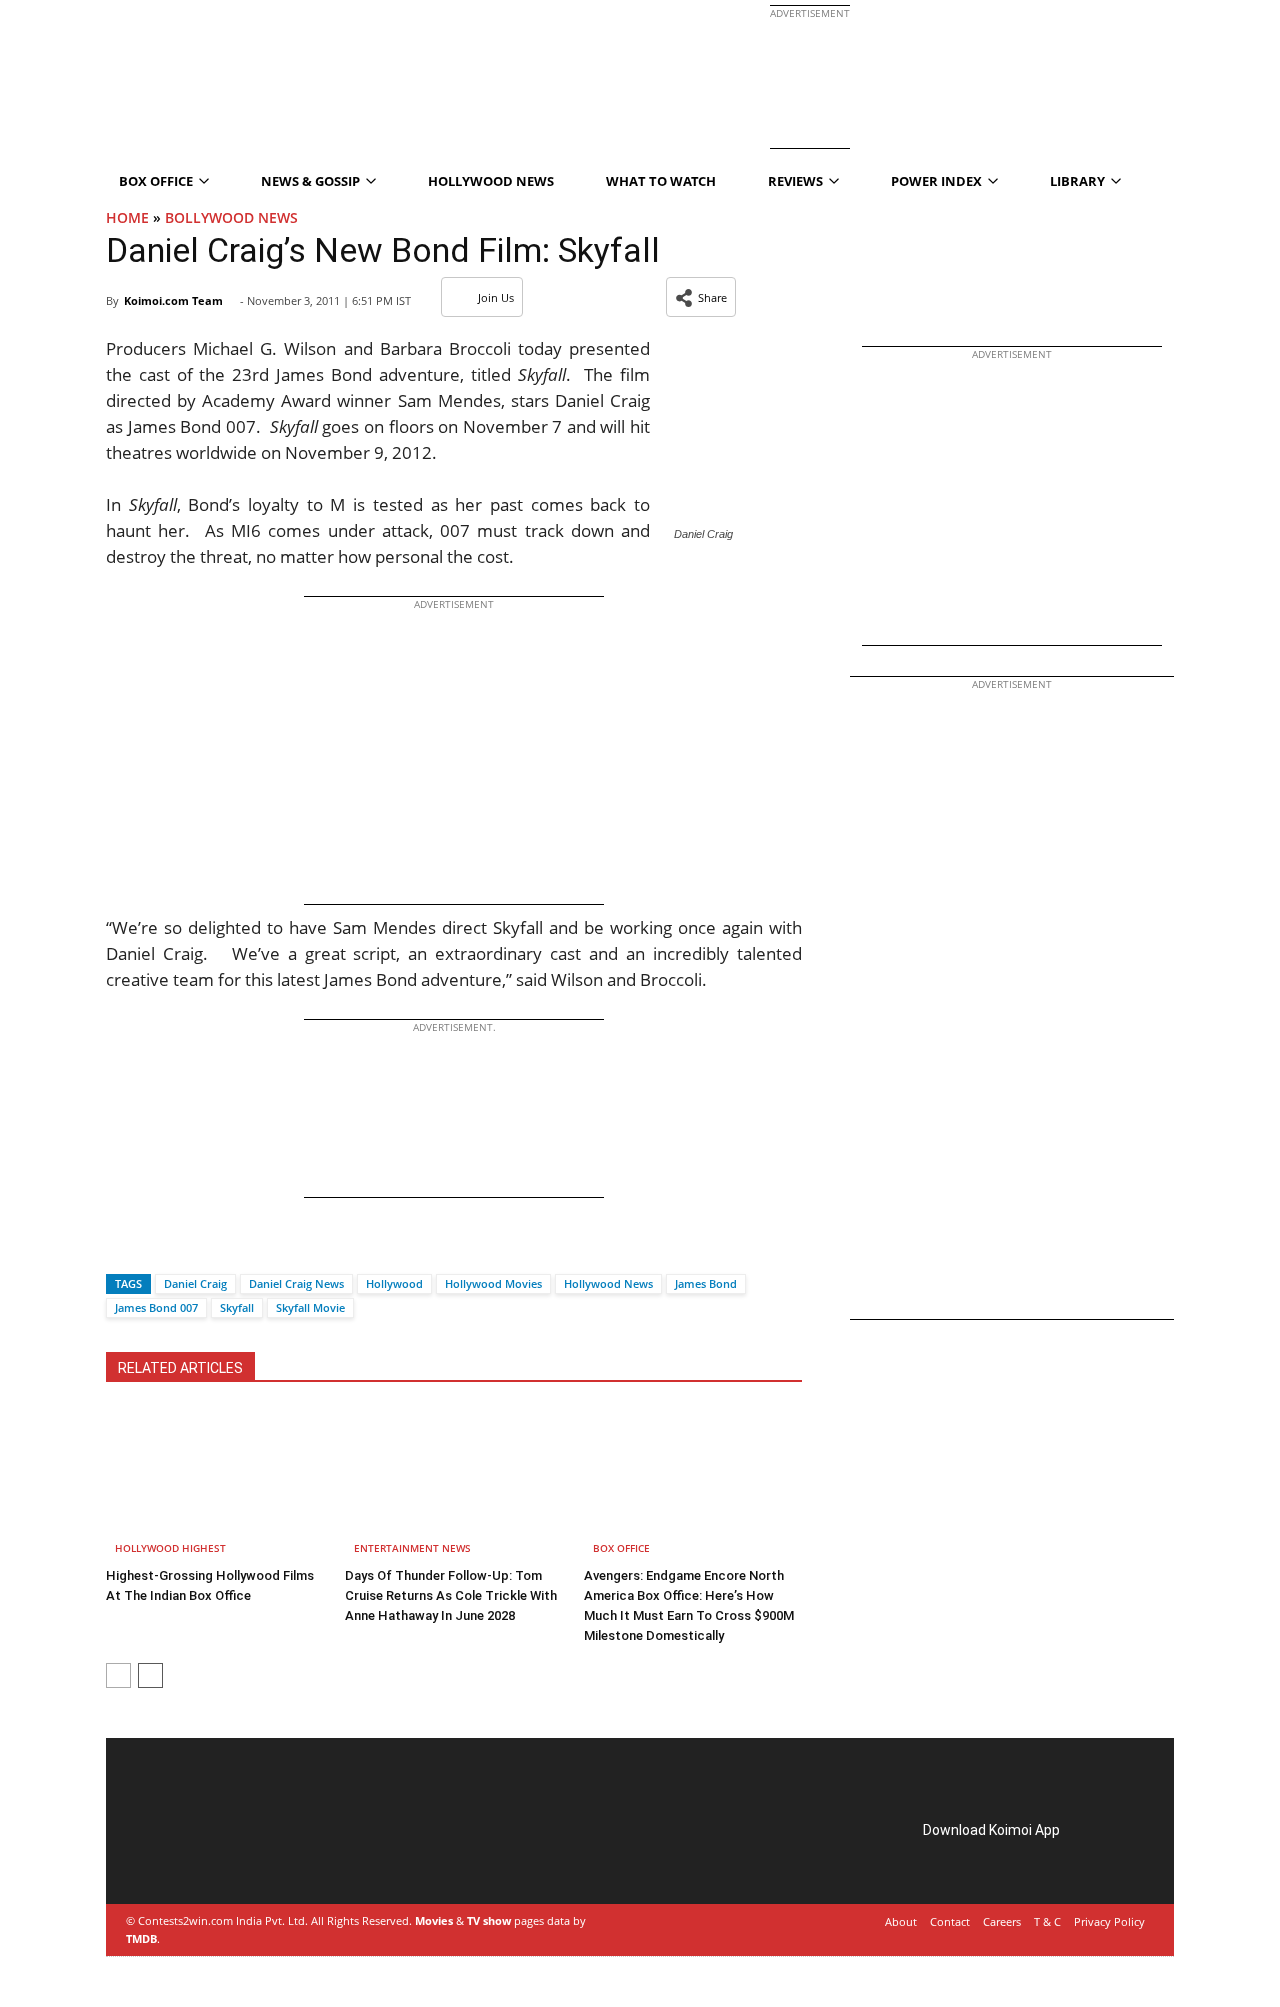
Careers (1002, 1921)
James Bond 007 (156, 1307)
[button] (701, 297)
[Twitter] (155, 1248)
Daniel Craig (195, 1283)
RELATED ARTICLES (180, 1368)
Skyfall (237, 1307)
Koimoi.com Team (173, 300)
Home (127, 217)
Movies (434, 1920)
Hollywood (394, 1283)
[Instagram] (186, 1853)
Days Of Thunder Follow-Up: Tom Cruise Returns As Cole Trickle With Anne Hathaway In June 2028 (451, 1595)
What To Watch (661, 181)
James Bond (706, 1283)
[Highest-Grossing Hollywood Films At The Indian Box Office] (215, 1484)
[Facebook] (121, 1248)
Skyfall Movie (310, 1307)
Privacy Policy (1109, 1921)
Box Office (621, 1548)
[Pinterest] (214, 1853)
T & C (1047, 1921)
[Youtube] (270, 1853)
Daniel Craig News (296, 1283)
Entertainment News (412, 1548)
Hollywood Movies (493, 1283)
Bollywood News (231, 217)
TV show (489, 1920)
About (901, 1921)
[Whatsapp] (189, 1248)
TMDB (141, 1938)
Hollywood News (491, 181)
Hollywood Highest (170, 1548)
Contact (950, 1921)
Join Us (496, 297)
